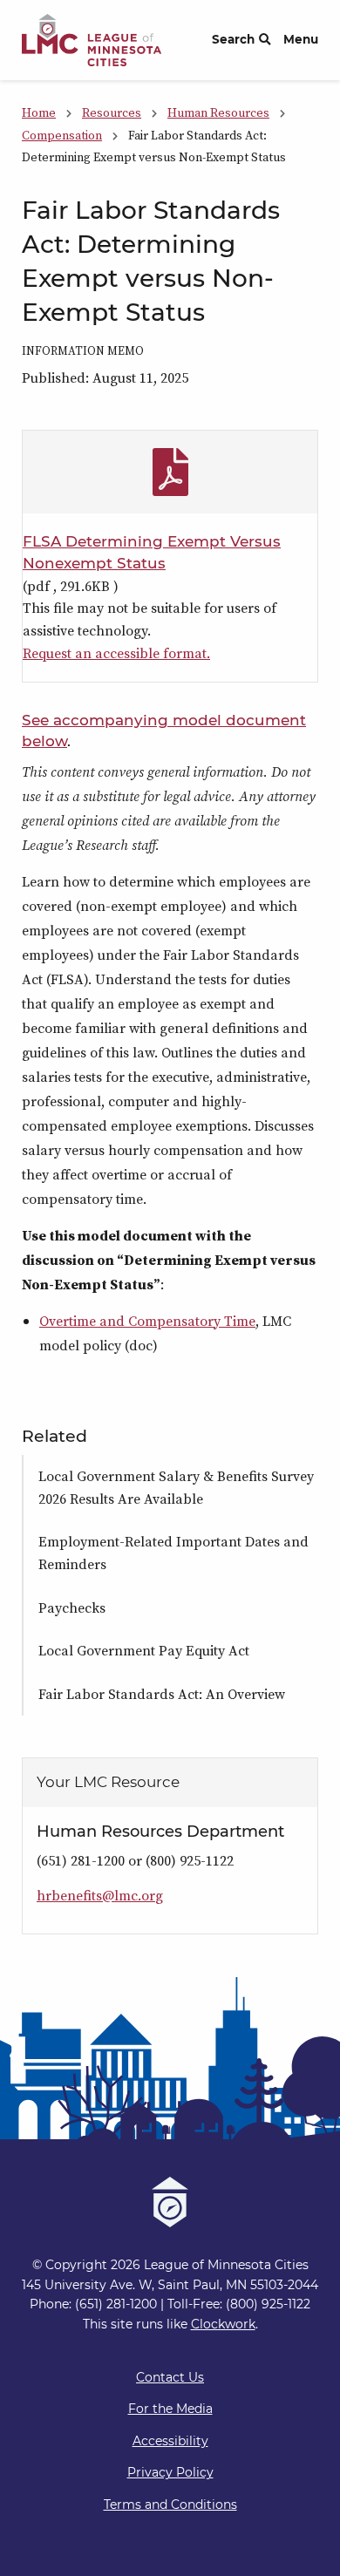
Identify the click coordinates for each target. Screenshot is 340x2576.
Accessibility (170, 2441)
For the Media (170, 2409)
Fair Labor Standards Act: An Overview (162, 1694)
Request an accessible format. (116, 653)
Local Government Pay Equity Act (144, 1650)
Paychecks (72, 1607)
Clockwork (223, 2324)
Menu (301, 39)
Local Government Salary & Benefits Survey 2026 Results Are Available (176, 1487)
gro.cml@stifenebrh (100, 1895)
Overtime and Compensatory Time (147, 1321)
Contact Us (170, 2377)
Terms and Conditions (170, 2505)
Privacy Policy (170, 2472)
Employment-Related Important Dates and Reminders (173, 1553)
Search (233, 39)
